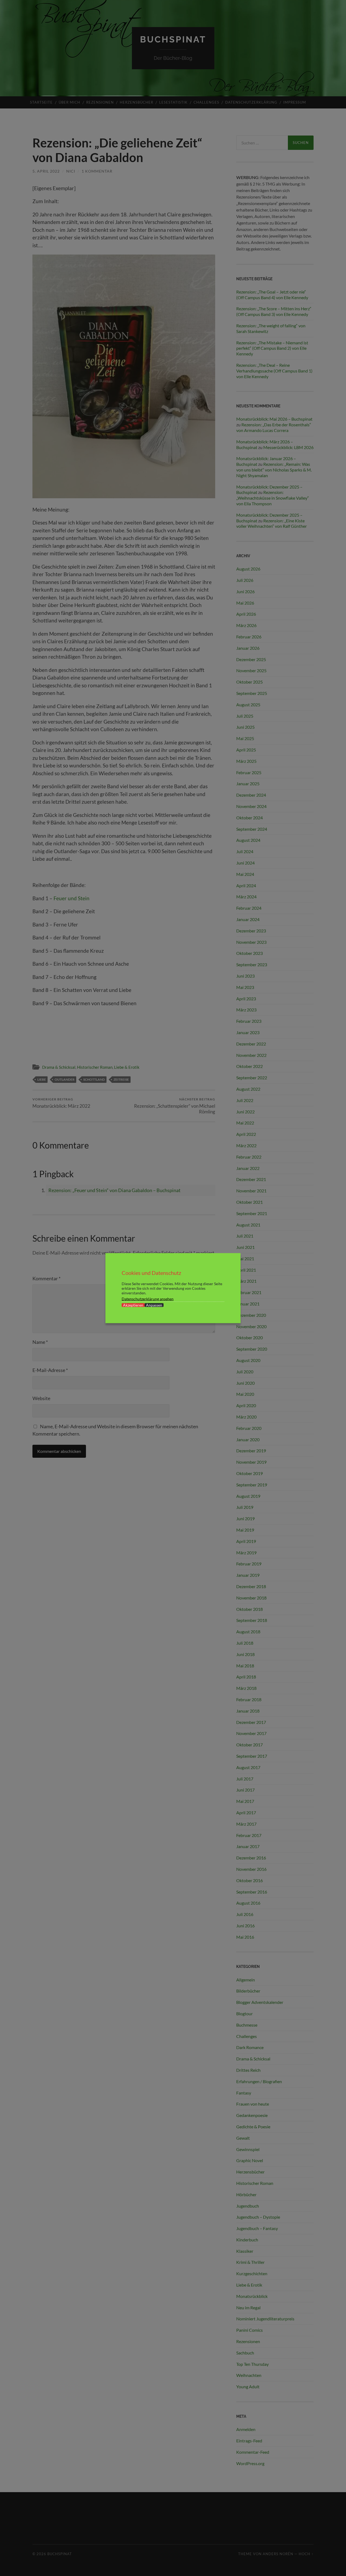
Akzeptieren (133, 1305)
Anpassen (154, 1305)
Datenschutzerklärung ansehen (148, 1299)
